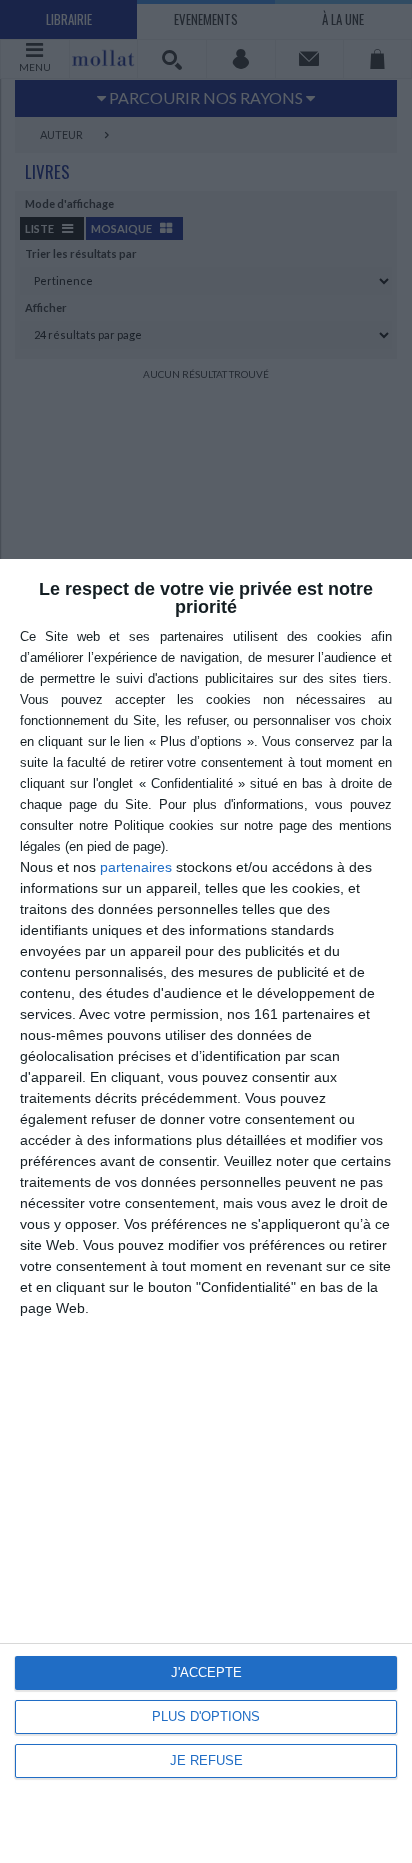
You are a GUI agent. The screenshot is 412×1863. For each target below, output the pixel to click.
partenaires (136, 867)
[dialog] (206, 1211)
